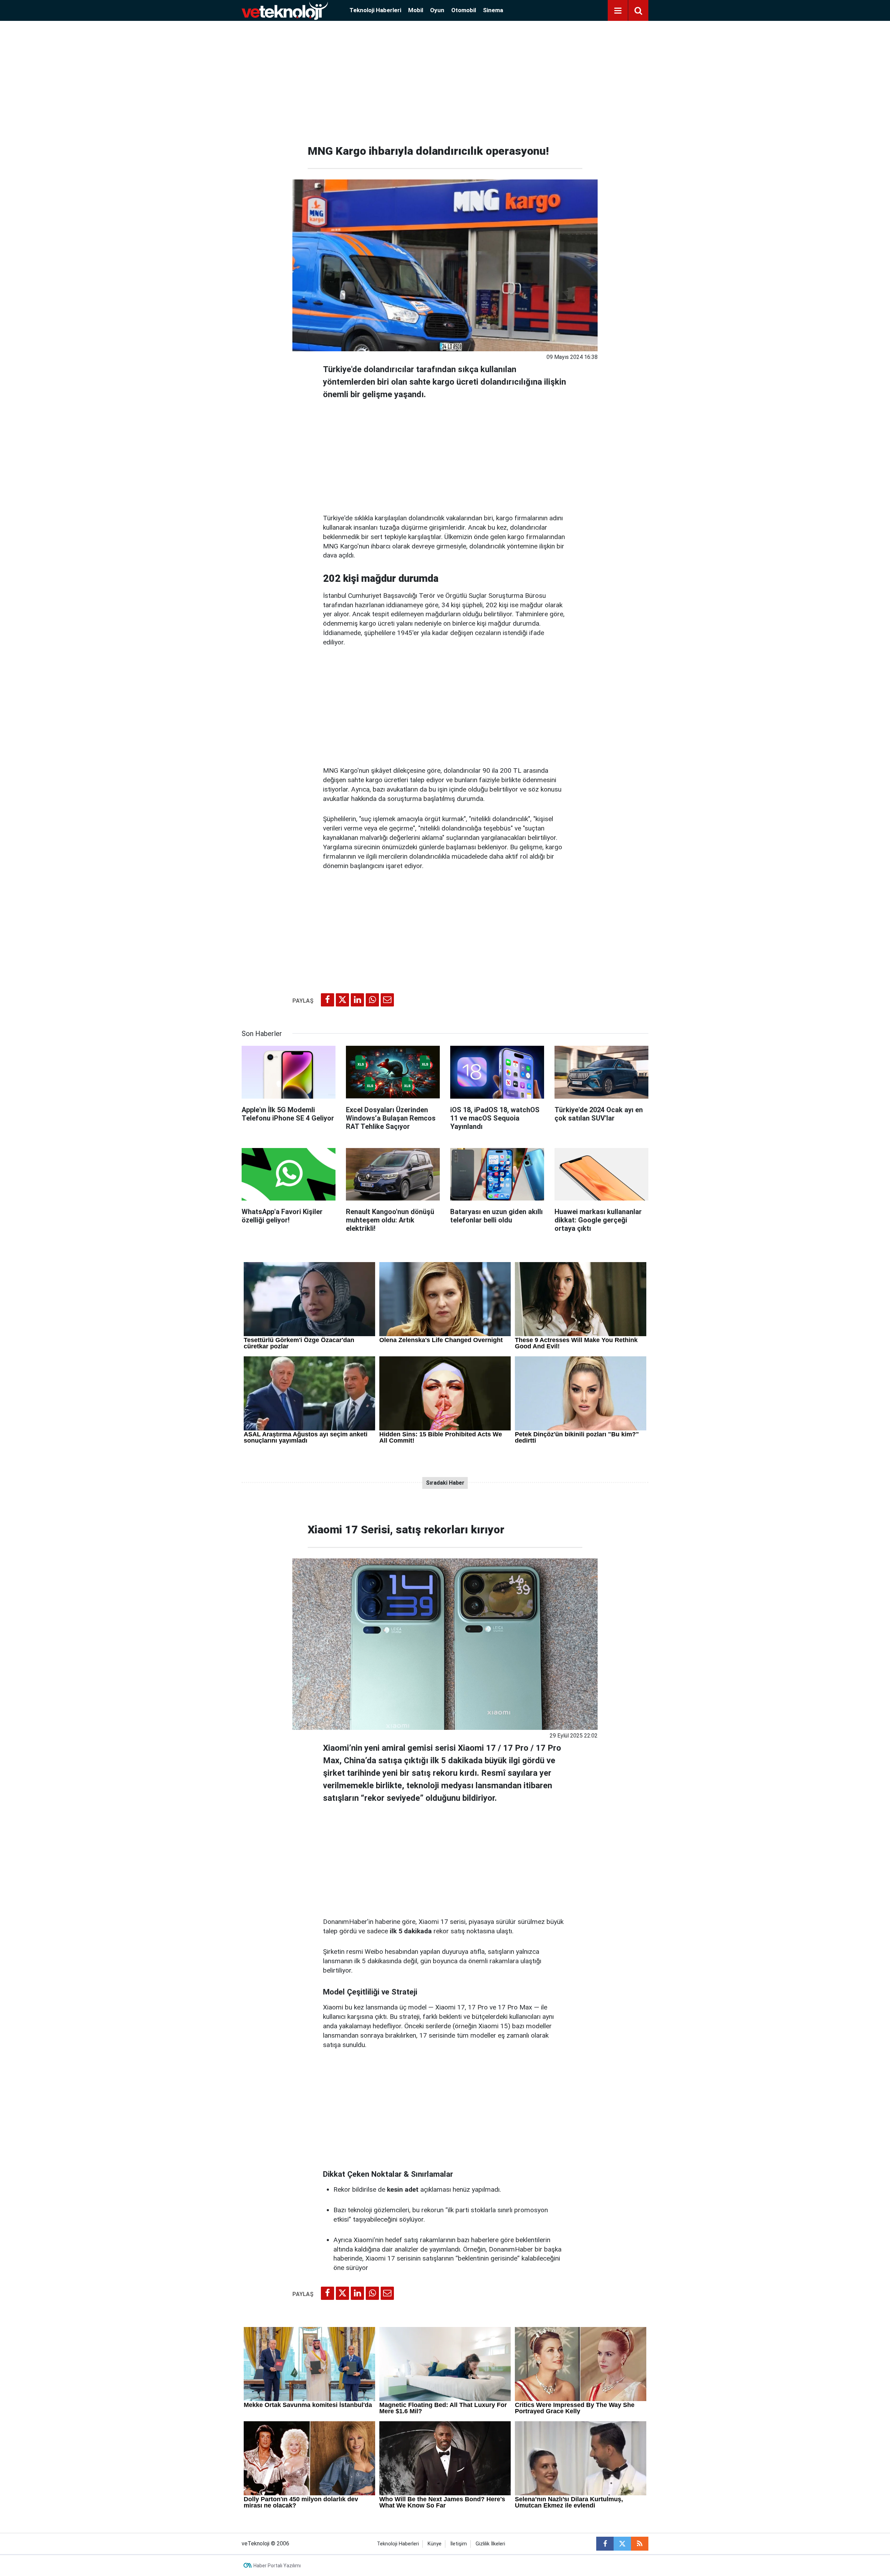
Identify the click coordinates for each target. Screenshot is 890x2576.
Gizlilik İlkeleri (490, 2544)
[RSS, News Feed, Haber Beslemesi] (640, 2544)
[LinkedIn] (357, 1000)
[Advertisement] (445, 80)
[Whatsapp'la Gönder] (372, 1000)
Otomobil (464, 10)
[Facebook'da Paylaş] (327, 1000)
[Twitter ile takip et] (622, 2544)
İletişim (459, 2544)
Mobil (416, 10)
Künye (435, 2544)
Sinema (493, 10)
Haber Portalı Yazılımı (277, 2566)
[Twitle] (342, 1000)
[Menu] (618, 11)
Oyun (437, 10)
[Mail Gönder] (387, 1000)
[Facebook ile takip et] (605, 2544)
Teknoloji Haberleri (375, 10)
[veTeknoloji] (285, 10)
